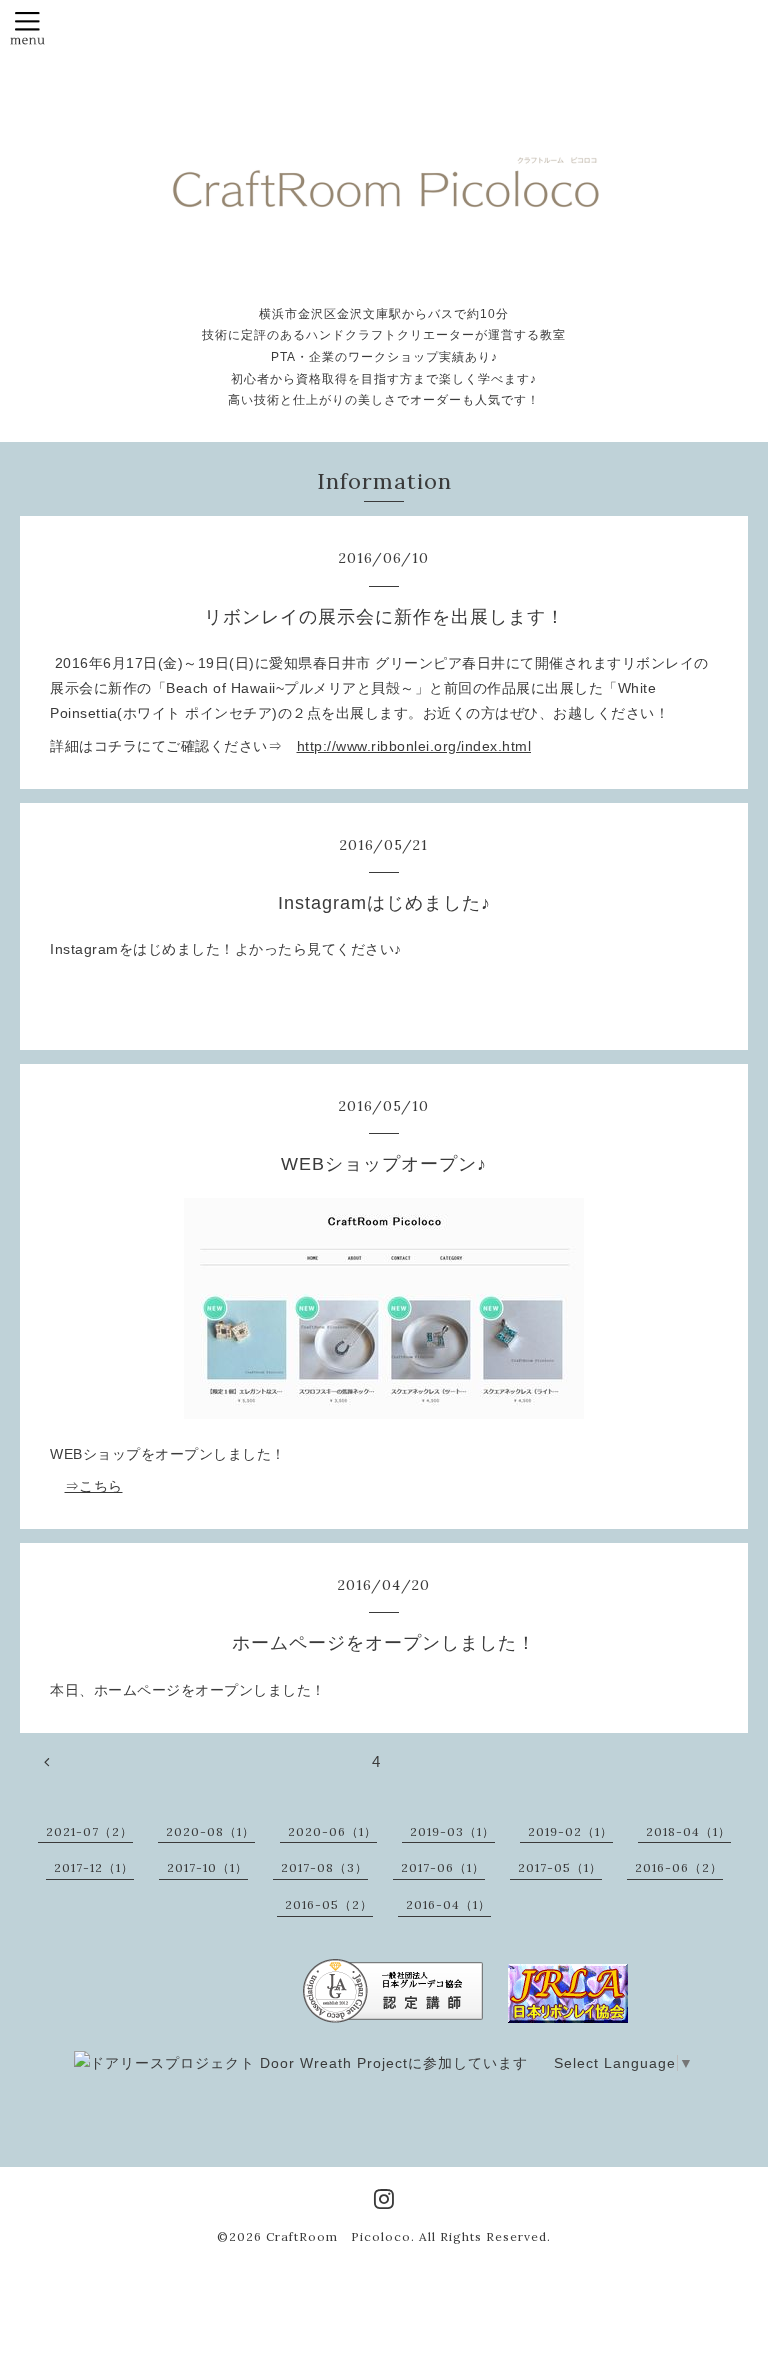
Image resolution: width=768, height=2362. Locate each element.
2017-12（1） (94, 1867)
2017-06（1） (443, 1867)
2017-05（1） (560, 1867)
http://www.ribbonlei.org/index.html (414, 746)
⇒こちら (94, 1486)
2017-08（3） (324, 1867)
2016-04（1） (448, 1904)
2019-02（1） (570, 1831)
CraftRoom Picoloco (338, 2236)
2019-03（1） (452, 1831)
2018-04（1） (688, 1831)
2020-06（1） (332, 1831)
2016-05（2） (329, 1904)
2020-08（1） (210, 1831)
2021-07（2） (89, 1831)
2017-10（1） (207, 1867)
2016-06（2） (679, 1867)
